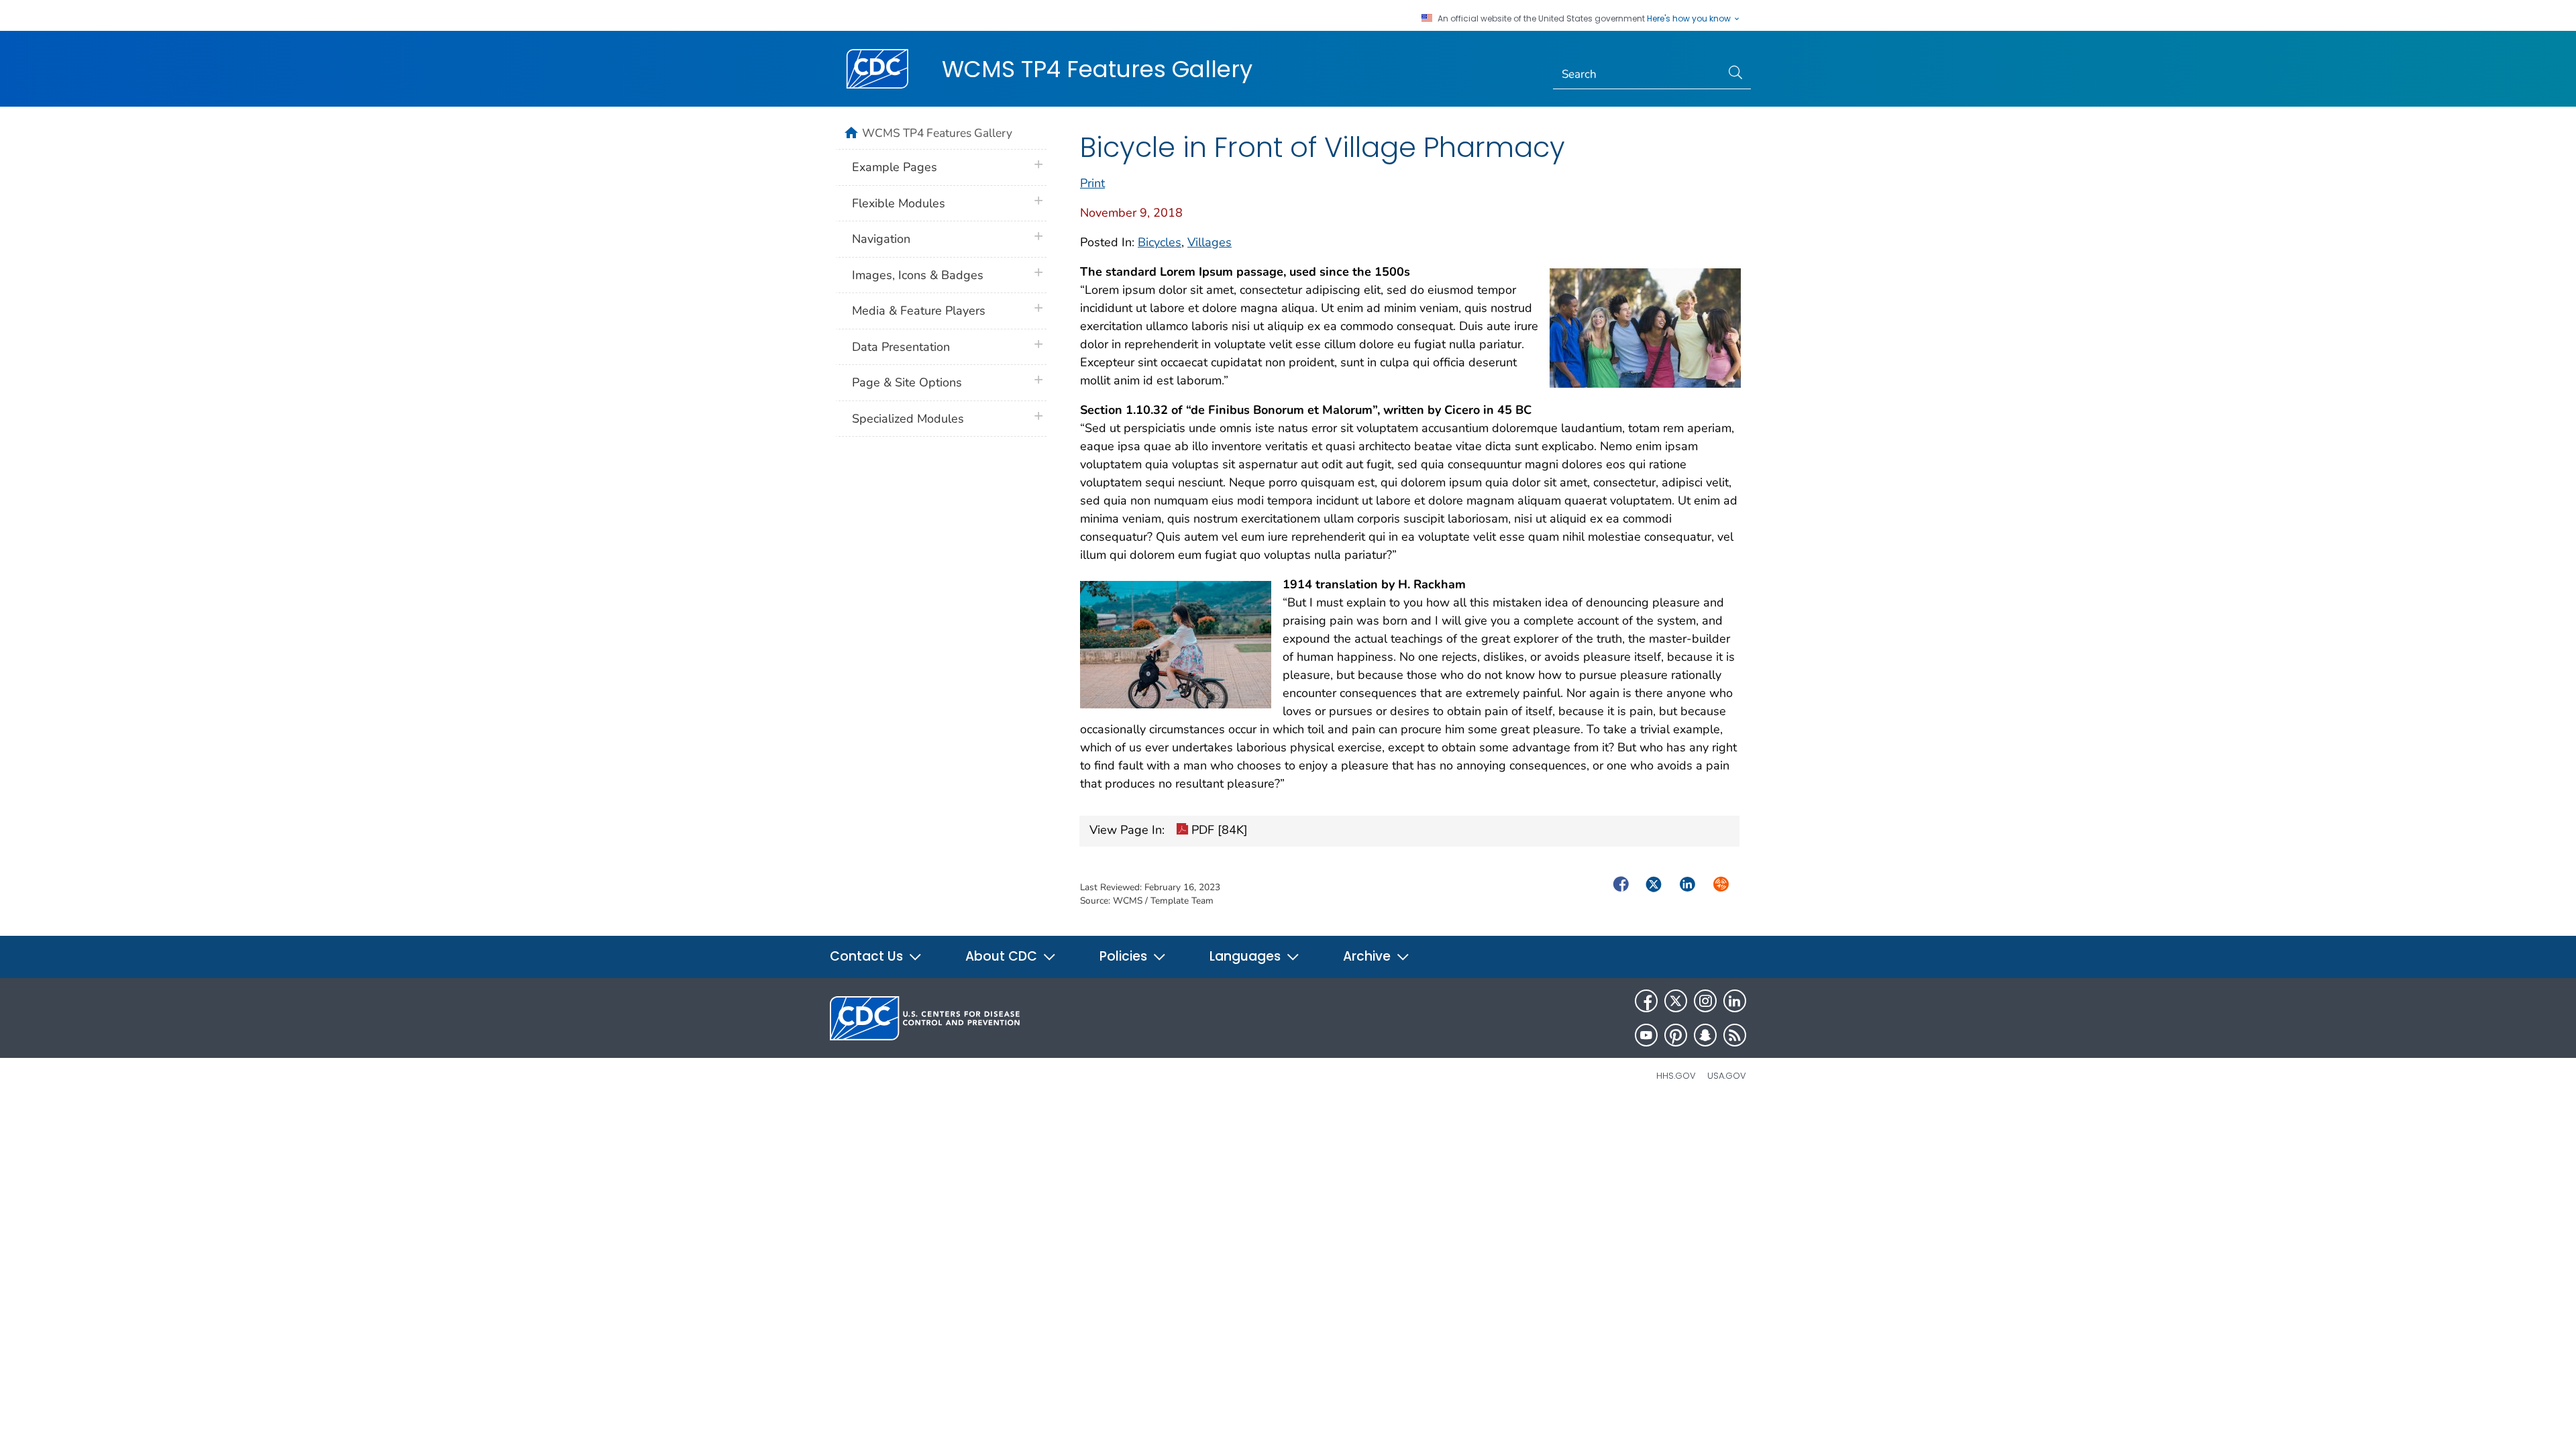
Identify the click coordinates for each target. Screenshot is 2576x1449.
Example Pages (895, 167)
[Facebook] (1646, 1001)
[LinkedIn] (1735, 1001)
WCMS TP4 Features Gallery (1097, 69)
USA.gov (1727, 1076)
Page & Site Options (907, 382)
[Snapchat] (1705, 1035)
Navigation (881, 239)
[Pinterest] (1676, 1035)
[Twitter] (1676, 1001)
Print (1092, 183)
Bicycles (1160, 242)
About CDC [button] (1003, 956)
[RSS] (1735, 1035)
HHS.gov (1676, 1076)
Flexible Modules (899, 203)
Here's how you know (1690, 19)
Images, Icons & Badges (918, 275)
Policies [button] (1125, 956)
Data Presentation (901, 347)
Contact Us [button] (868, 956)
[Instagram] (1705, 1001)
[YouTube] (1646, 1035)
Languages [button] (1247, 956)
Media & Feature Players (919, 311)
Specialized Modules (908, 419)
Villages (1210, 242)
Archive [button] (1368, 956)
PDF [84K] (1218, 830)
